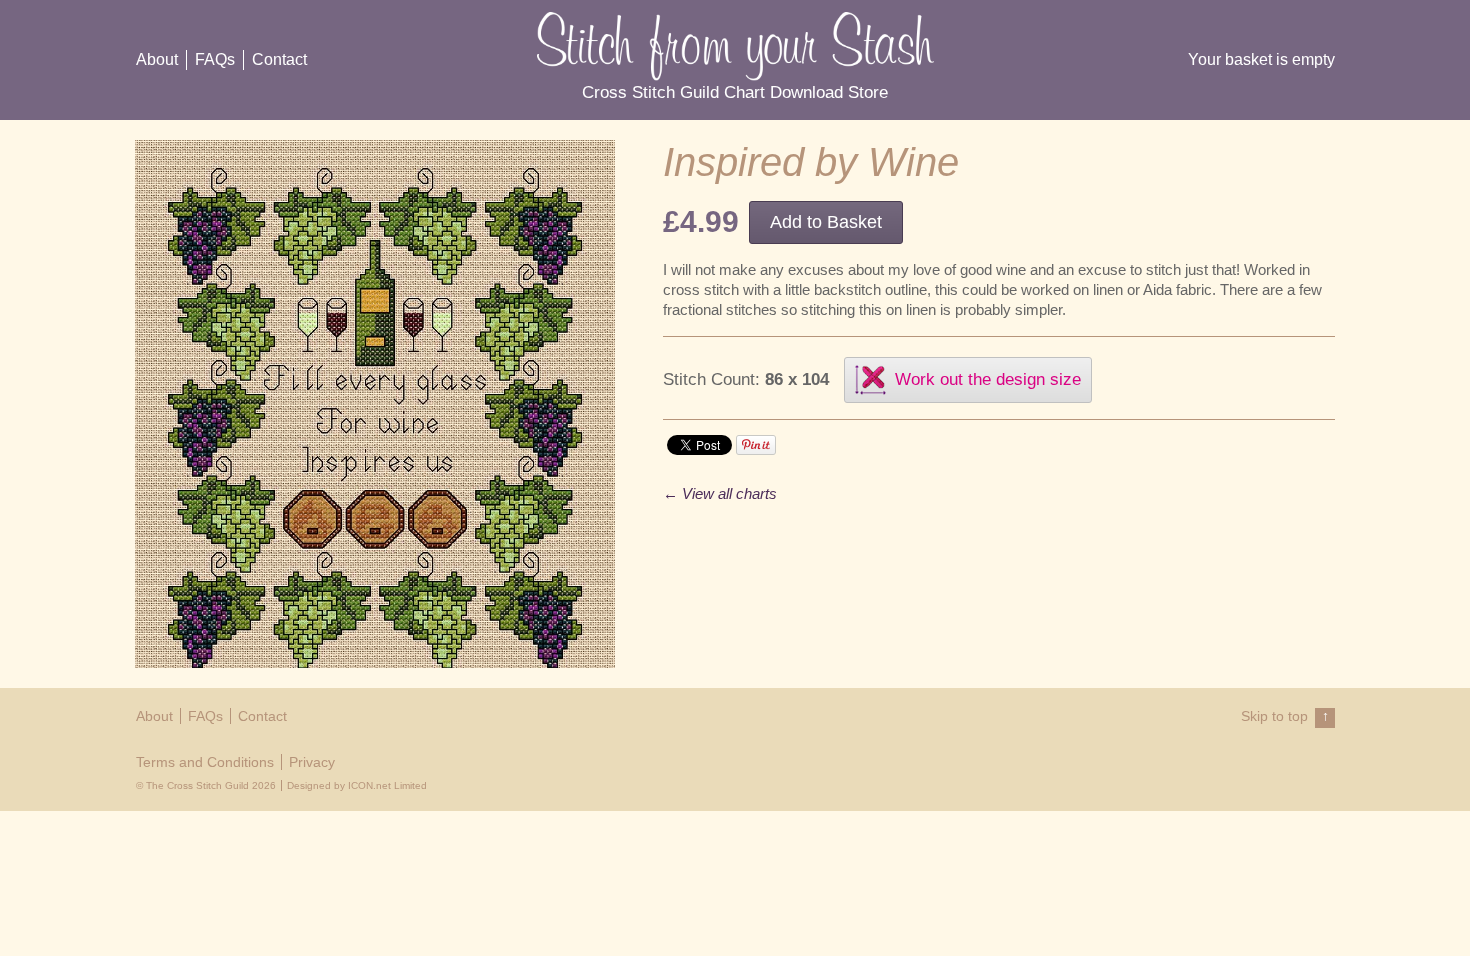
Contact (279, 59)
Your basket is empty (1261, 59)
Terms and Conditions (205, 762)
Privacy (312, 762)
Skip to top (1285, 716)
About (157, 59)
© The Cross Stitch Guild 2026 (206, 785)
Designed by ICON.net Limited (357, 785)
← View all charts (720, 493)
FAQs (215, 59)
